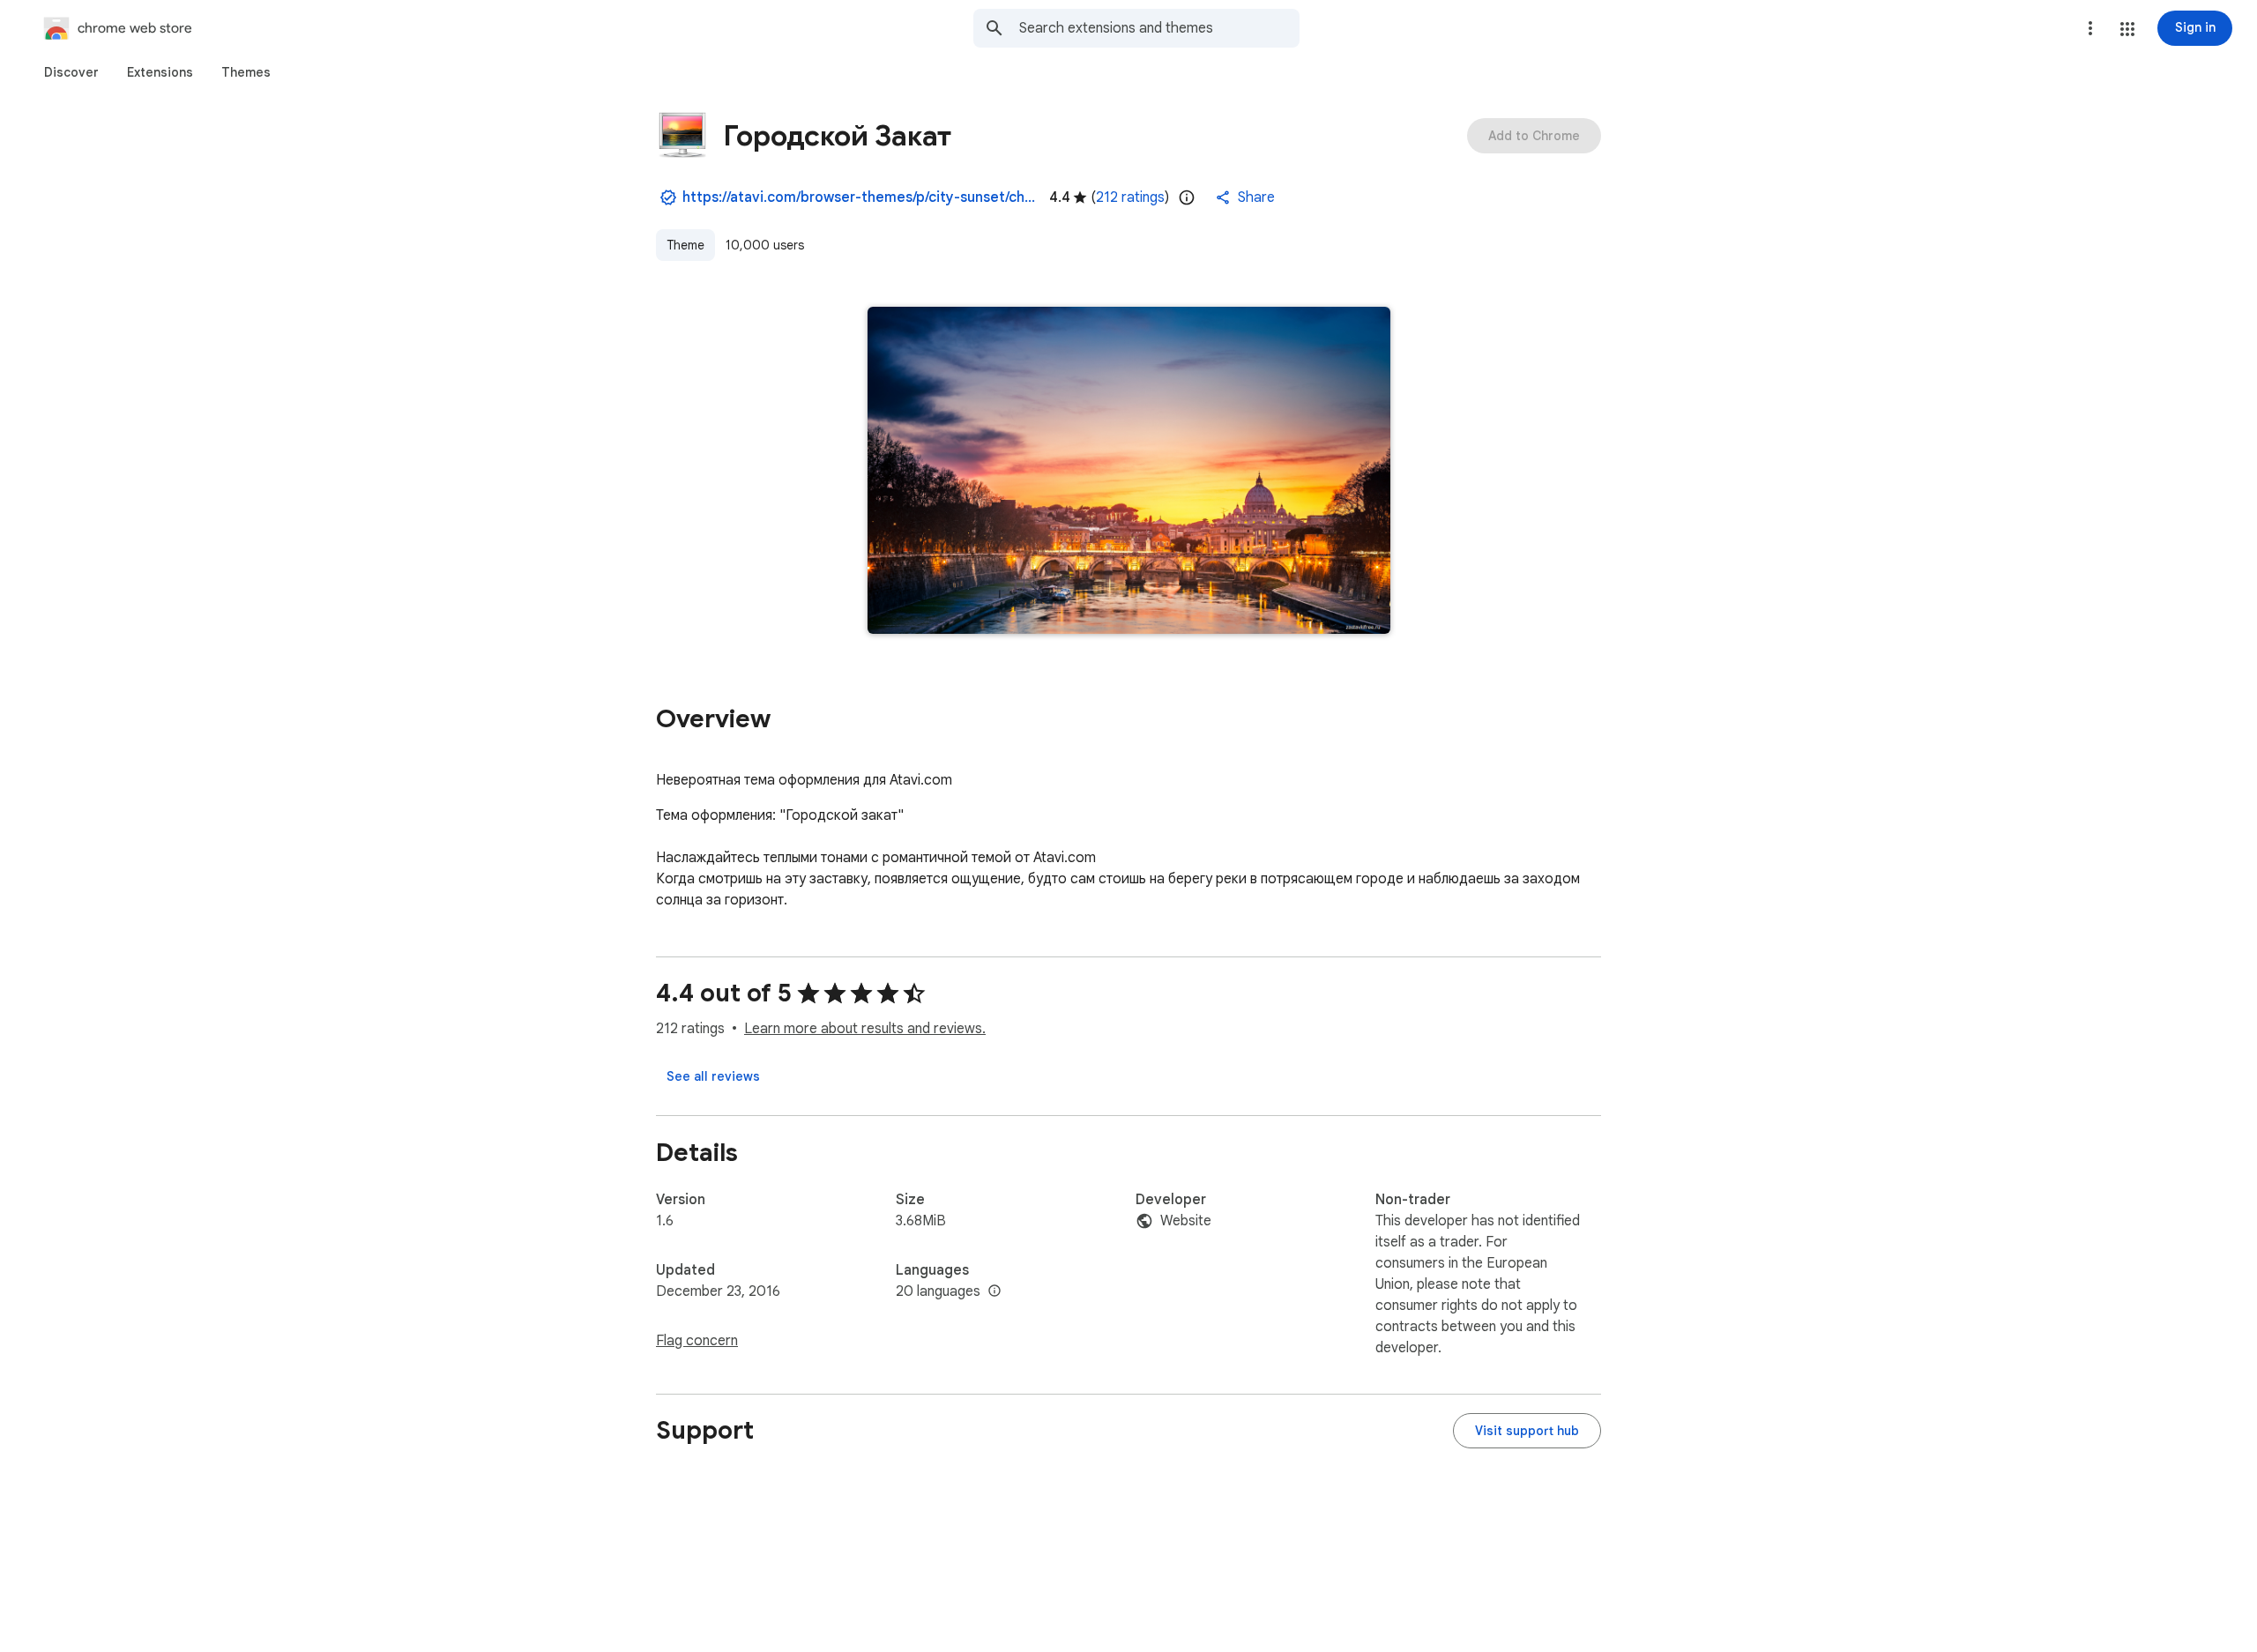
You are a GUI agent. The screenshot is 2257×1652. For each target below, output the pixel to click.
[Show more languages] (994, 1291)
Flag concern (697, 1341)
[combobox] (1159, 28)
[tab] (71, 72)
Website (1186, 1221)
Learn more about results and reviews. (865, 1029)
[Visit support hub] (1527, 1431)
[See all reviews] (713, 1076)
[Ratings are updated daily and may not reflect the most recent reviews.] (1187, 197)
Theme (685, 245)
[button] (2127, 29)
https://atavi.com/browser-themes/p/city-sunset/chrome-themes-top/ (859, 197)
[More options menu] (2090, 28)
